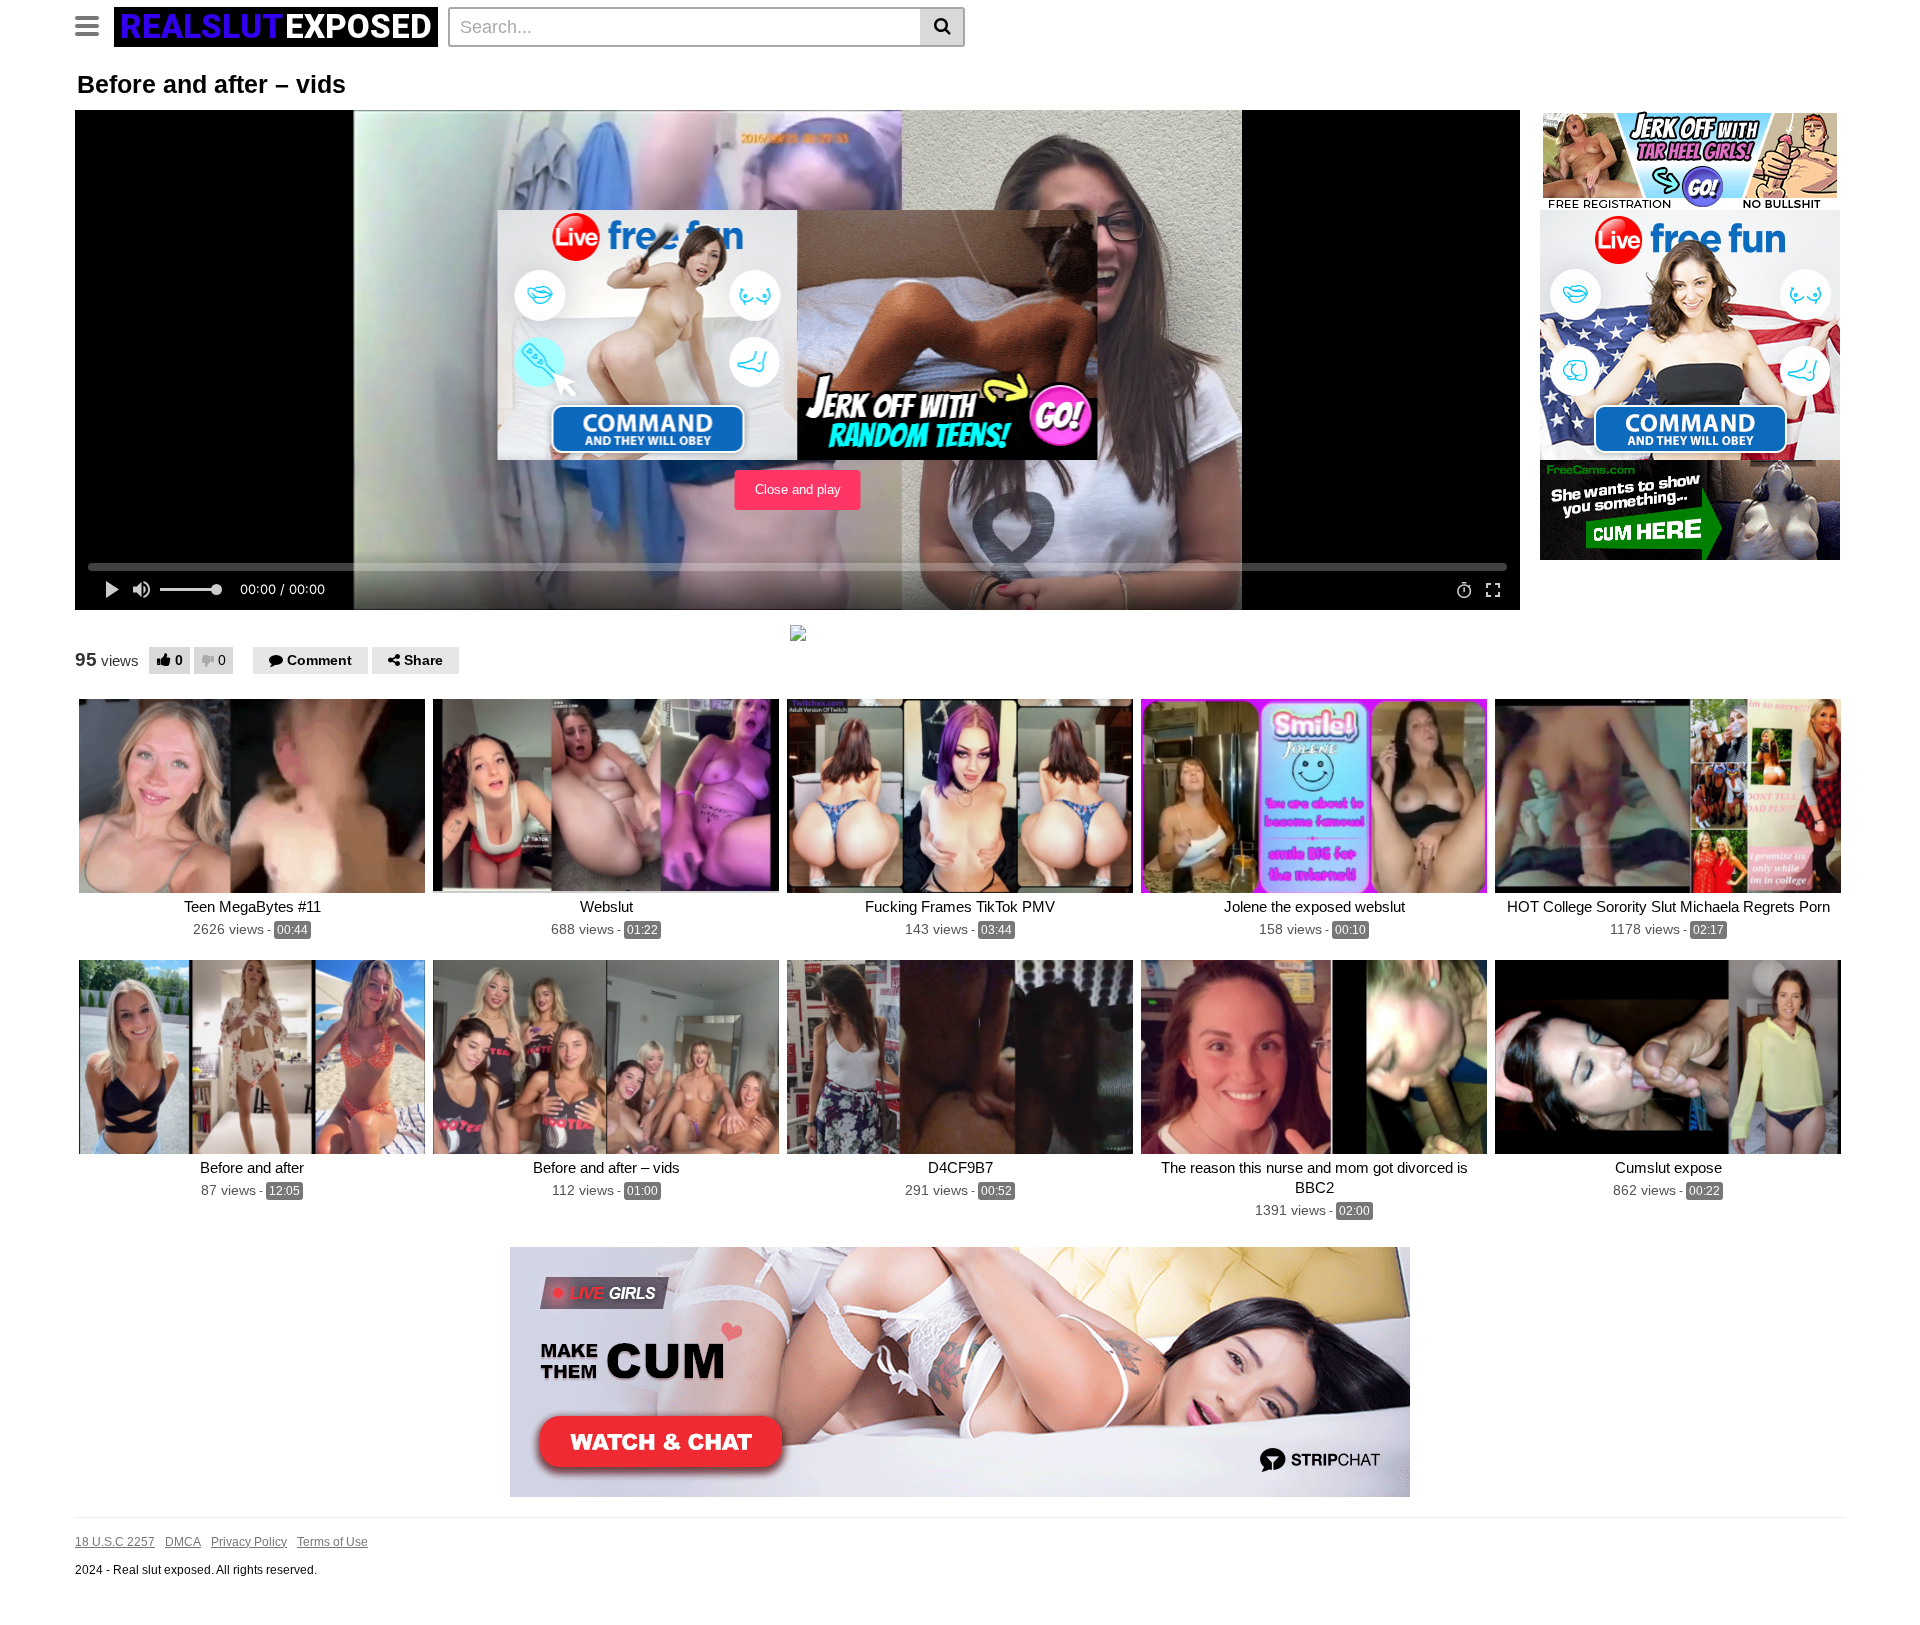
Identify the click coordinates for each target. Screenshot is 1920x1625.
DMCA (183, 1542)
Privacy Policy (249, 1542)
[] (942, 27)
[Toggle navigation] (94, 24)
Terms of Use (332, 1542)
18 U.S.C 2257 (115, 1542)
